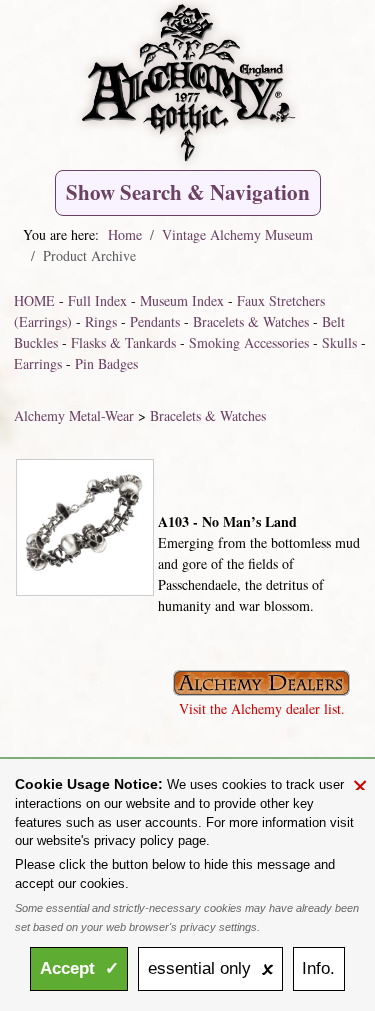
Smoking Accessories (249, 342)
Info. (318, 968)
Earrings (38, 363)
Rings (101, 321)
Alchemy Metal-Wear (74, 415)
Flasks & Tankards (123, 342)
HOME (34, 300)
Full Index (97, 300)
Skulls (339, 342)
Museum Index (182, 300)
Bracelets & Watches (251, 321)
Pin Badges (106, 363)
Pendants (155, 321)
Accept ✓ (79, 968)
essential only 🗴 (211, 968)
